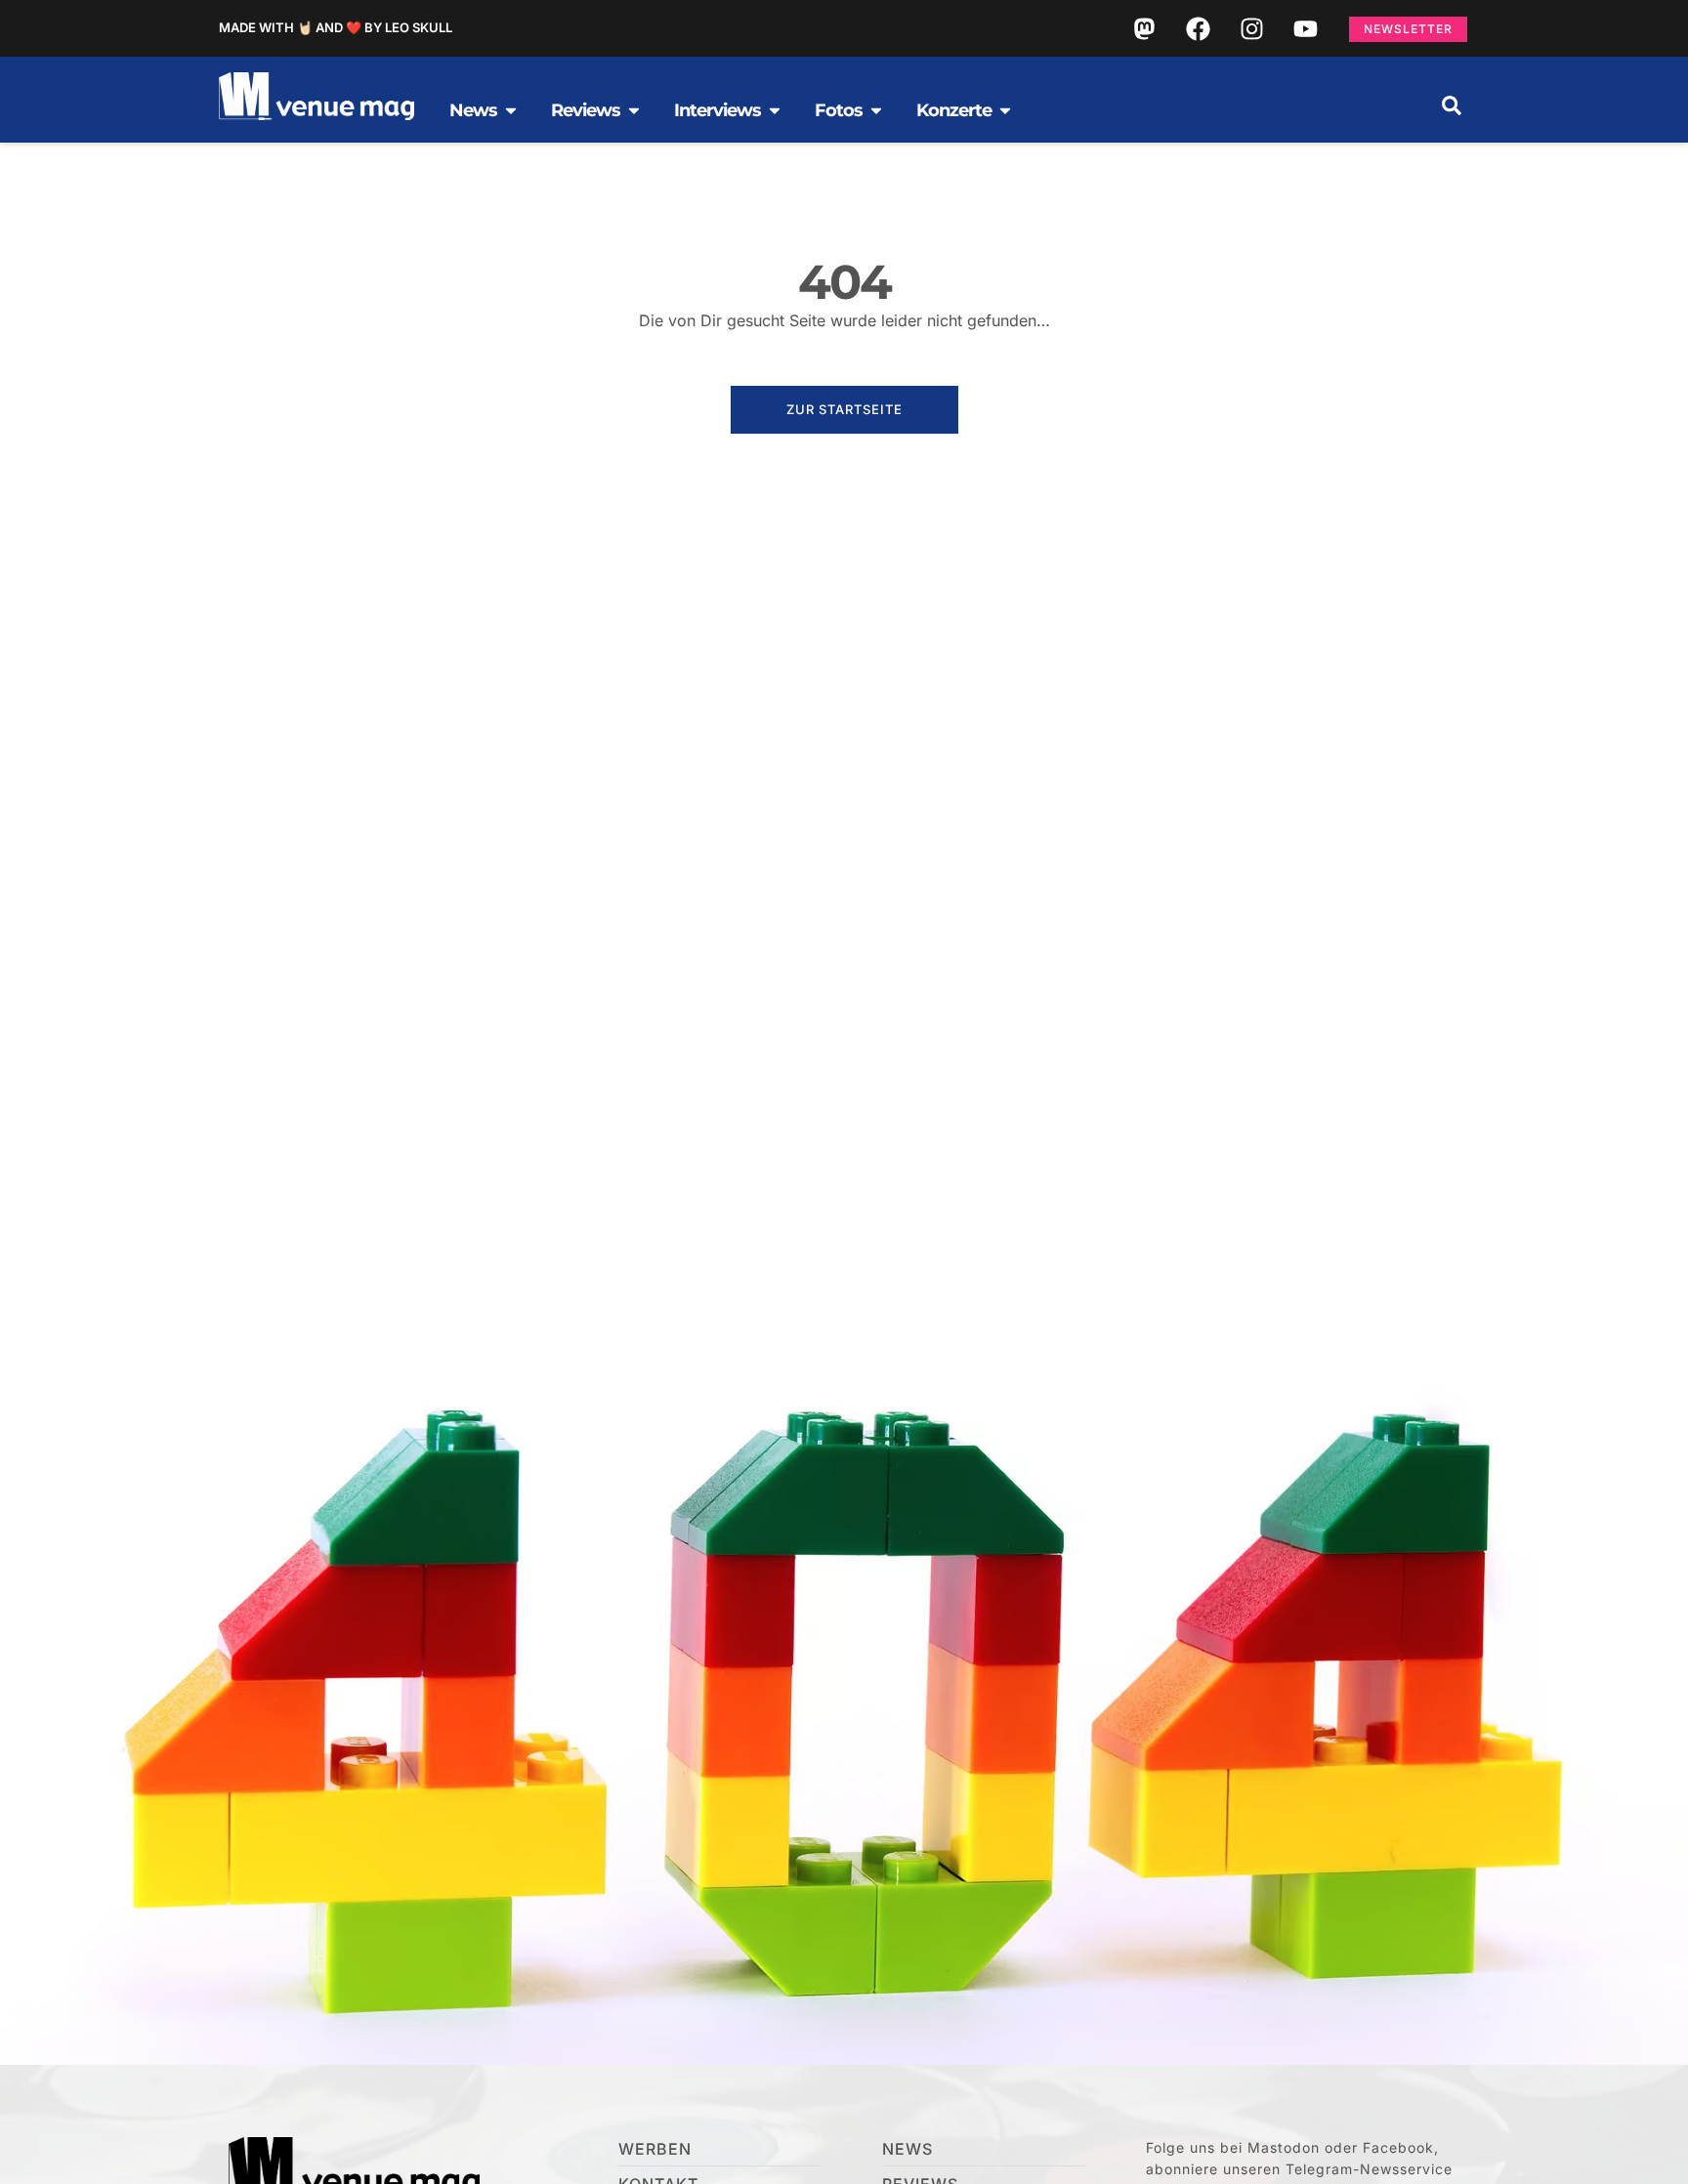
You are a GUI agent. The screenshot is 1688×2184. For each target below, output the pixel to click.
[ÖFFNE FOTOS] (876, 110)
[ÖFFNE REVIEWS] (634, 110)
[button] (1452, 105)
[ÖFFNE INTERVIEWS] (775, 110)
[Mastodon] (1144, 28)
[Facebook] (1198, 28)
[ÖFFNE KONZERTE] (1005, 110)
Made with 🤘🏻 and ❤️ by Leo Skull (336, 27)
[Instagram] (1251, 28)
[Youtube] (1305, 28)
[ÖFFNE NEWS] (511, 110)
